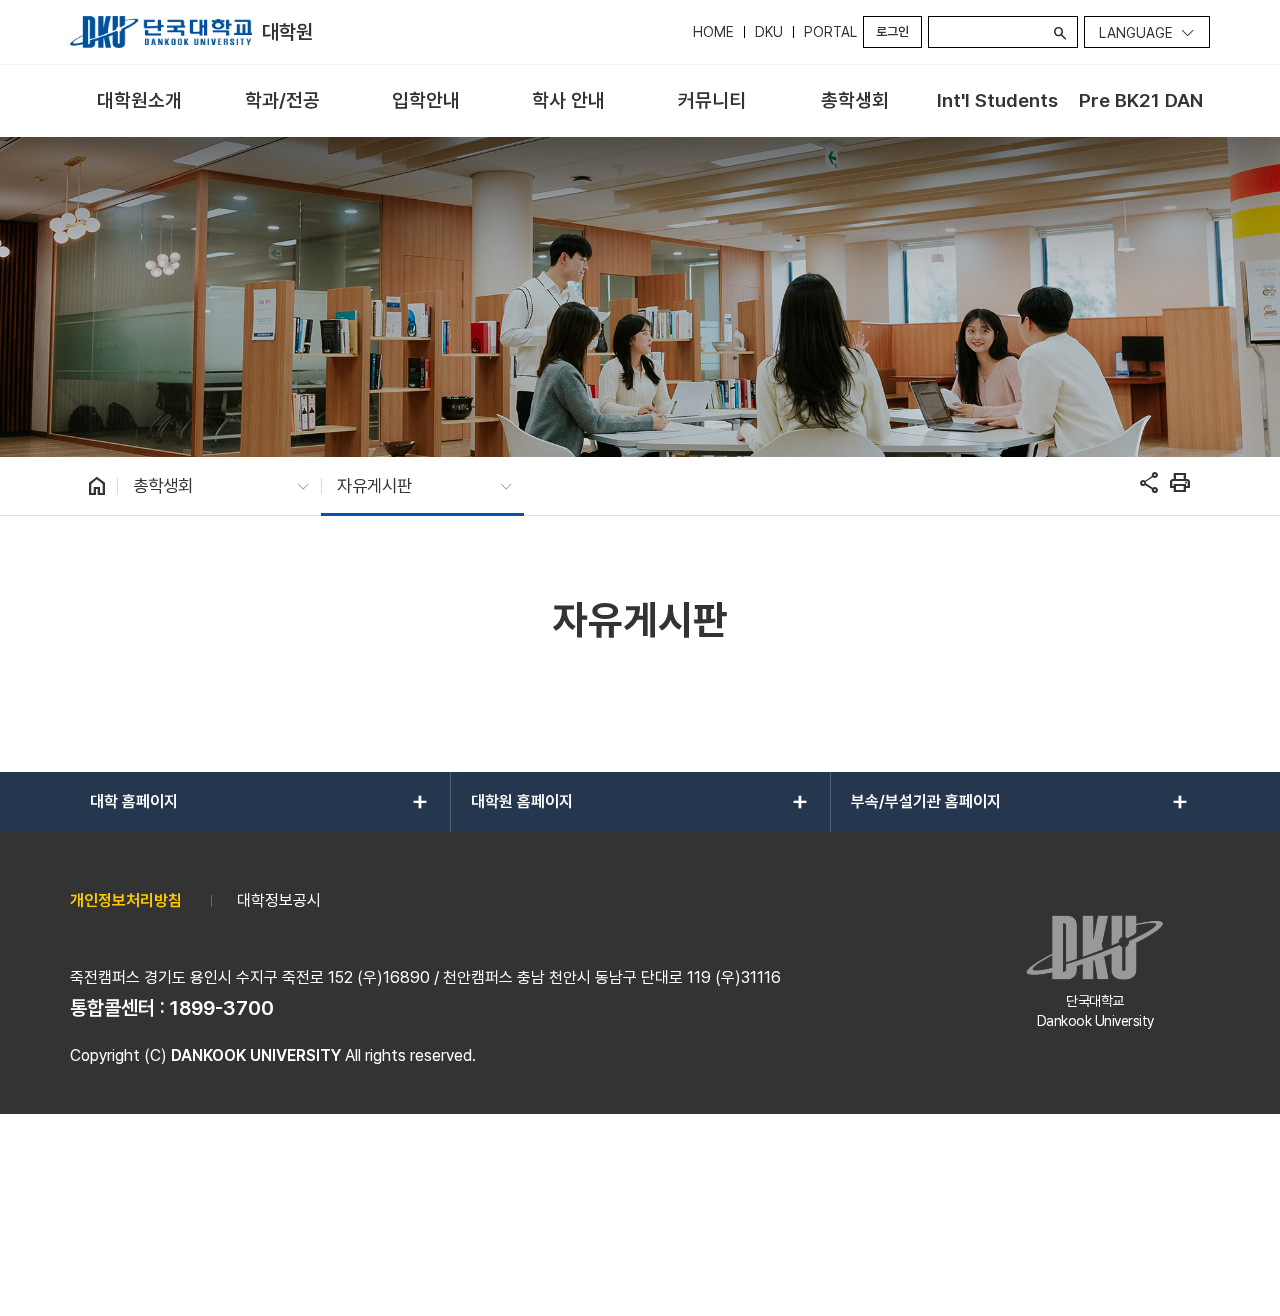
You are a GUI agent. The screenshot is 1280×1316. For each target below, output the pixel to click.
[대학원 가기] (161, 32)
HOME (713, 32)
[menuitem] (139, 101)
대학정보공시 (279, 900)
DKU (769, 32)
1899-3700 (222, 1008)
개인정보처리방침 (126, 900)
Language (1136, 33)
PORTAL (830, 32)
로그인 (892, 31)
